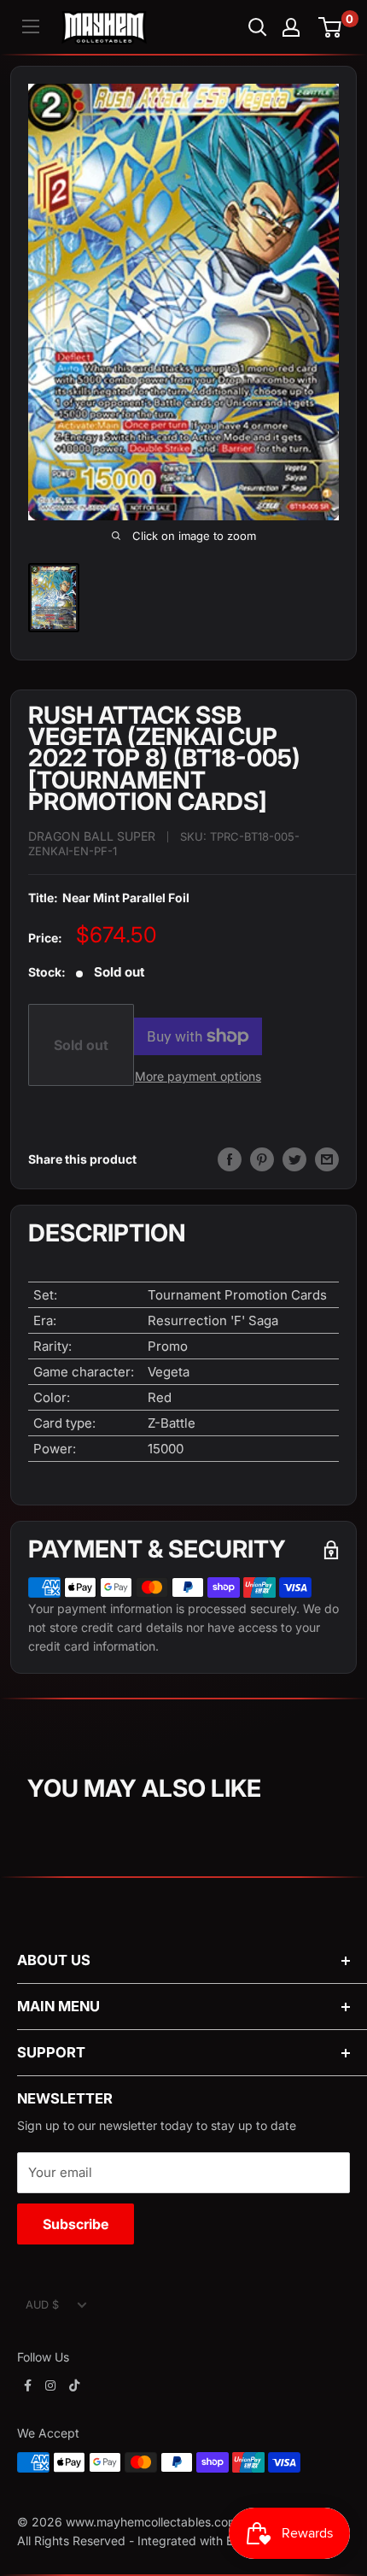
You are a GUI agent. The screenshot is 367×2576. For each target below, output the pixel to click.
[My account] (291, 27)
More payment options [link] (198, 1076)
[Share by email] (327, 1159)
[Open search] (258, 27)
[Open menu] (31, 26)
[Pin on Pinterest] (262, 1159)
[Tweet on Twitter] (294, 1159)
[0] (331, 27)
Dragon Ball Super (92, 836)
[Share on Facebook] (230, 1159)
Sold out (81, 1045)
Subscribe (76, 2224)
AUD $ (42, 2305)
